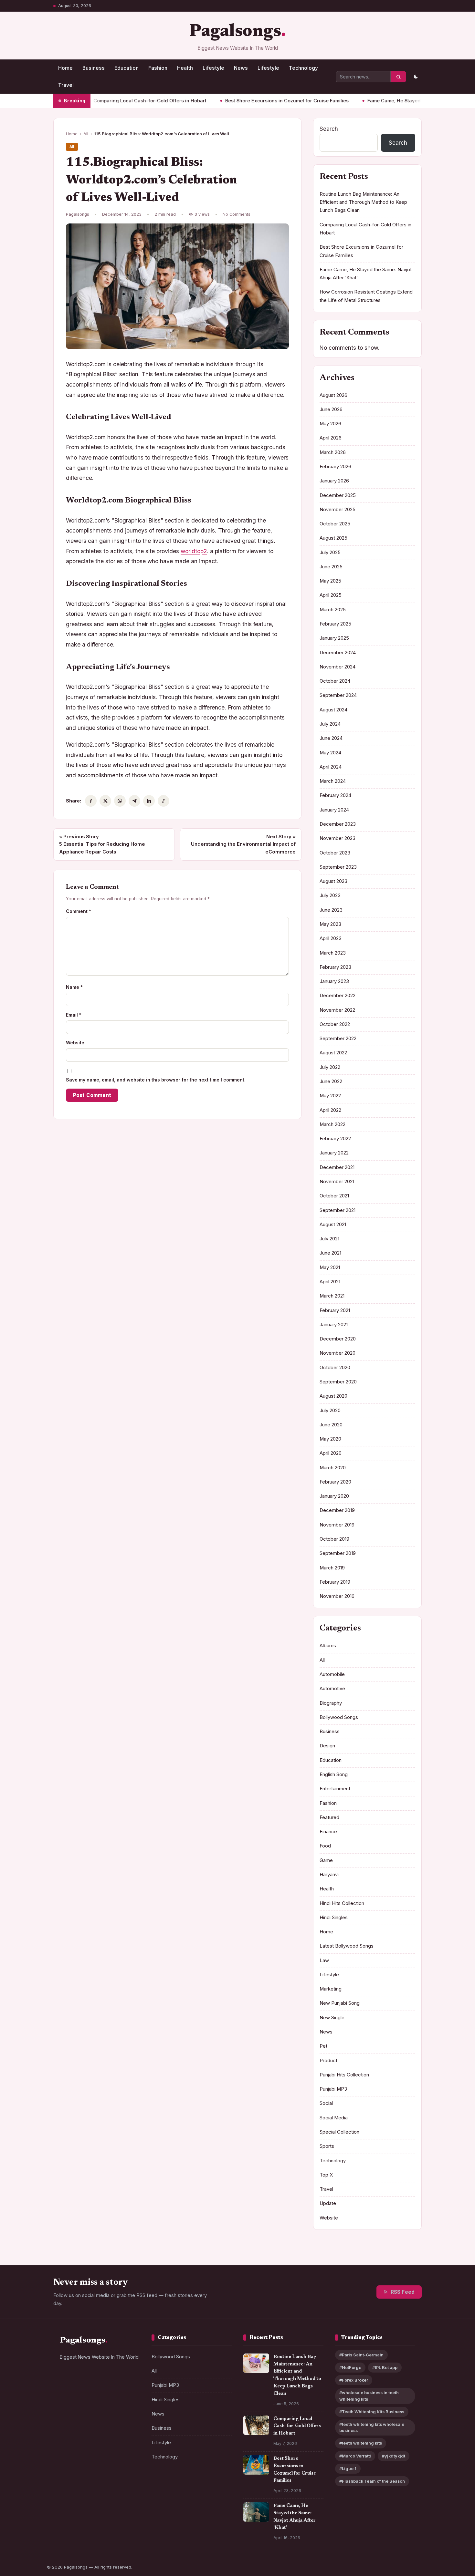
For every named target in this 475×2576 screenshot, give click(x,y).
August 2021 (333, 1225)
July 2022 (330, 1067)
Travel (66, 85)
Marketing (331, 1989)
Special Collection (339, 2132)
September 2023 (338, 867)
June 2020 (331, 1425)
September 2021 (338, 1210)
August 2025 (333, 538)
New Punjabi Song (340, 2003)
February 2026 (335, 467)
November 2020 (338, 1353)
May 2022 (330, 1096)
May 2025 (330, 581)
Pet (323, 2046)
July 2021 (329, 1239)
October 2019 (334, 1539)
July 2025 (330, 553)
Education (127, 68)
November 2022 (337, 1010)
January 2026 (334, 481)
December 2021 (337, 1167)
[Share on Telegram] (134, 801)
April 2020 (331, 1453)
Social (326, 2103)
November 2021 (337, 1182)
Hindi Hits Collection (342, 1903)
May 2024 (330, 753)
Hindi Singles (334, 1918)
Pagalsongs (235, 32)
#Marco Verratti (355, 2456)
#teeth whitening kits (361, 2443)
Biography (331, 1703)
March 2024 (333, 781)
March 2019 (332, 1568)
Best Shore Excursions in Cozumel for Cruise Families (239, 101)
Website (75, 1043)
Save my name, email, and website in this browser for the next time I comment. (156, 1080)
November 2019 (337, 1525)
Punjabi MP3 (333, 2089)
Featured (329, 1817)
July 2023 (330, 895)
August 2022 (333, 1053)
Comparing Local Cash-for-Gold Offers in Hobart (102, 101)
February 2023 (335, 967)
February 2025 (335, 624)
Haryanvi (329, 1875)
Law (324, 1960)
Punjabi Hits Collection (344, 2075)
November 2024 (338, 667)
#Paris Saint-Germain (361, 2355)
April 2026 (331, 438)
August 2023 (333, 881)
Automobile (332, 1674)
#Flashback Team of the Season (372, 2481)
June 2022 (331, 1081)
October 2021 (334, 1196)
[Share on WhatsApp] (120, 801)
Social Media (334, 2118)
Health (185, 68)
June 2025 (331, 567)
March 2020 (333, 1468)
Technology (303, 68)
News (241, 68)
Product (328, 2061)
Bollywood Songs (339, 1717)
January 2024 (334, 810)
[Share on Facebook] (91, 801)
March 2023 (333, 953)
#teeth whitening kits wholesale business (372, 2427)
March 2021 (332, 1296)
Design (327, 1746)
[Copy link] (164, 801)
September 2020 (338, 1382)
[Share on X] (105, 801)
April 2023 (331, 938)
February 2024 (335, 795)
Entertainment (335, 1789)
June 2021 (330, 1253)
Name (74, 987)
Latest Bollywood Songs (347, 1946)
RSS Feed (403, 2292)
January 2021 (334, 1325)
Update (328, 2203)
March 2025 (333, 610)
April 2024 (331, 767)
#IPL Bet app (385, 2368)
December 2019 (337, 1510)
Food (325, 1846)
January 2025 (334, 638)
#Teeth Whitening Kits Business (372, 2412)
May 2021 (330, 1267)
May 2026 (330, 424)
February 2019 (335, 1582)
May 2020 (330, 1439)
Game (326, 1860)
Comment (79, 911)
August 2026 (333, 395)
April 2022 (330, 1110)
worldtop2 (194, 551)
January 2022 (334, 1153)
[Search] (398, 77)
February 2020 (335, 1482)
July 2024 (330, 724)
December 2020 (338, 1339)
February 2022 (335, 1139)
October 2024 (335, 681)
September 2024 (338, 695)
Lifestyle (213, 68)
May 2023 (330, 924)
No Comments (237, 214)
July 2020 (330, 1411)
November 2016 (337, 1596)
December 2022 (338, 996)
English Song (334, 1774)
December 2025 (338, 495)
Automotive (332, 1689)
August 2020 (333, 1396)
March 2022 (332, 1124)
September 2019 (338, 1553)
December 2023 (338, 824)
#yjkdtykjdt (394, 2456)
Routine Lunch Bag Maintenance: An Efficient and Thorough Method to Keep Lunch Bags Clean (363, 202)
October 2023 (335, 853)
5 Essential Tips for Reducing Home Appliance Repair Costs (102, 844)
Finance (328, 1832)
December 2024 (338, 653)
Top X (326, 2175)
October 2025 (335, 524)
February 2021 (335, 1310)
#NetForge (350, 2368)
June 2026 (331, 409)
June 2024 (331, 738)
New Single (332, 2018)
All (86, 134)
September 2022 (338, 1039)
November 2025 (338, 510)
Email (74, 1015)
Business (94, 68)
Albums (328, 1646)
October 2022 (335, 1024)
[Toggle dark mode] (416, 77)
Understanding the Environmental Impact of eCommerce (243, 844)
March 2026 (333, 452)
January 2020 (334, 1496)
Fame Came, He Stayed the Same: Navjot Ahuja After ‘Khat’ (387, 101)
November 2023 (338, 838)
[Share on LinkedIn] (149, 801)
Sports (327, 2146)
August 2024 (333, 710)
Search (329, 129)
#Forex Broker (354, 2380)
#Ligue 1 (348, 2469)
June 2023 (331, 910)
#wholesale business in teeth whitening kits (369, 2396)
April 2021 (330, 1282)
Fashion (158, 68)
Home (65, 68)
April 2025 (331, 595)
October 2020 (335, 1368)
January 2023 (334, 981)
